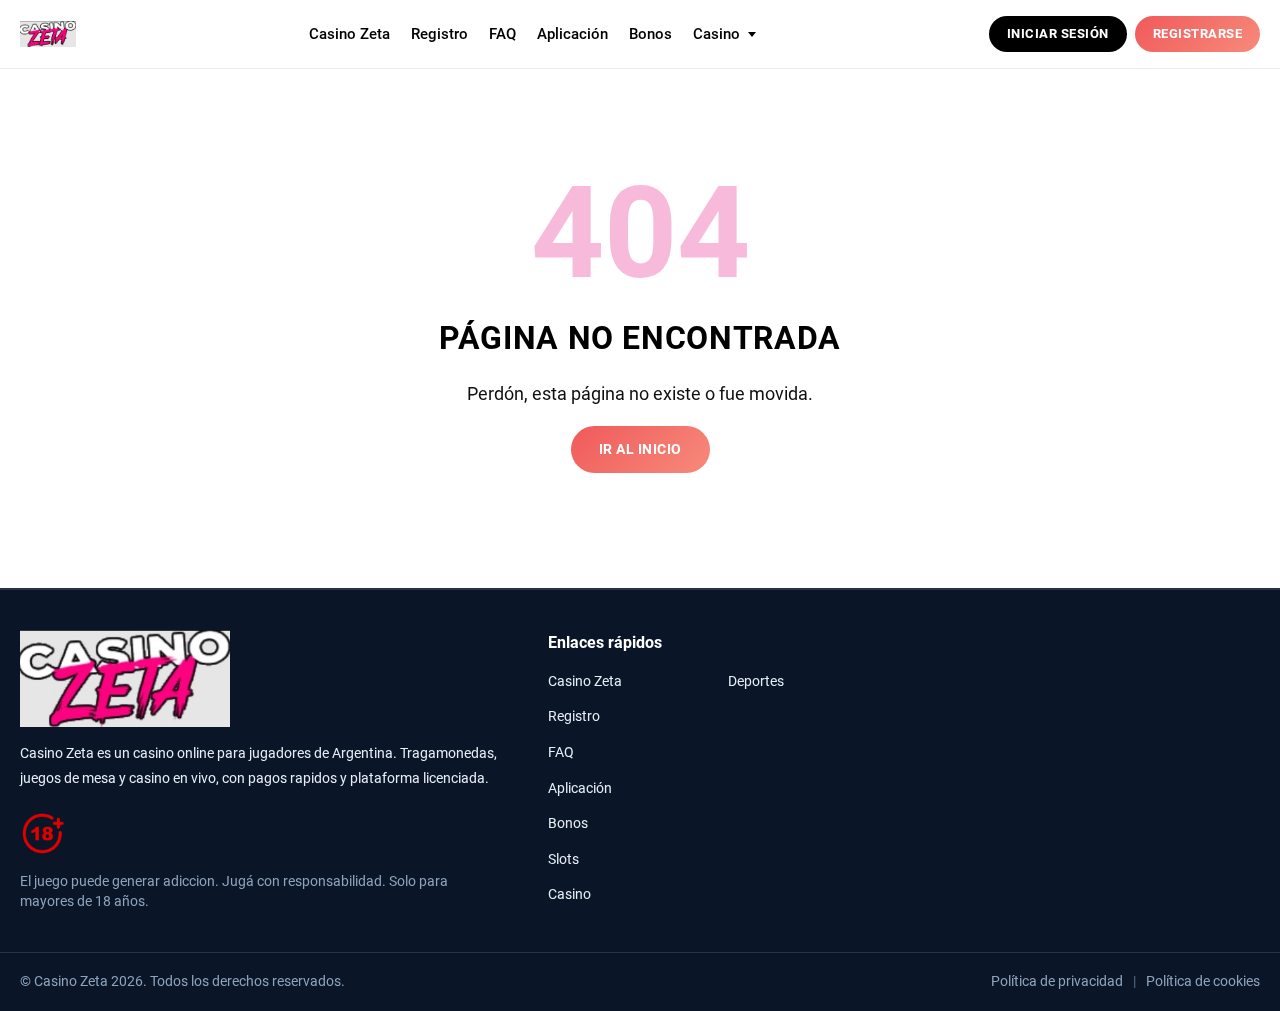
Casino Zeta (349, 34)
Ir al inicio (640, 449)
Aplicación (572, 34)
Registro (439, 34)
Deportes (756, 681)
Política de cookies (1203, 981)
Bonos (650, 34)
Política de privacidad (1057, 981)
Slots (563, 859)
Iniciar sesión (1058, 33)
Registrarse (1198, 33)
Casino (569, 894)
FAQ (502, 34)
